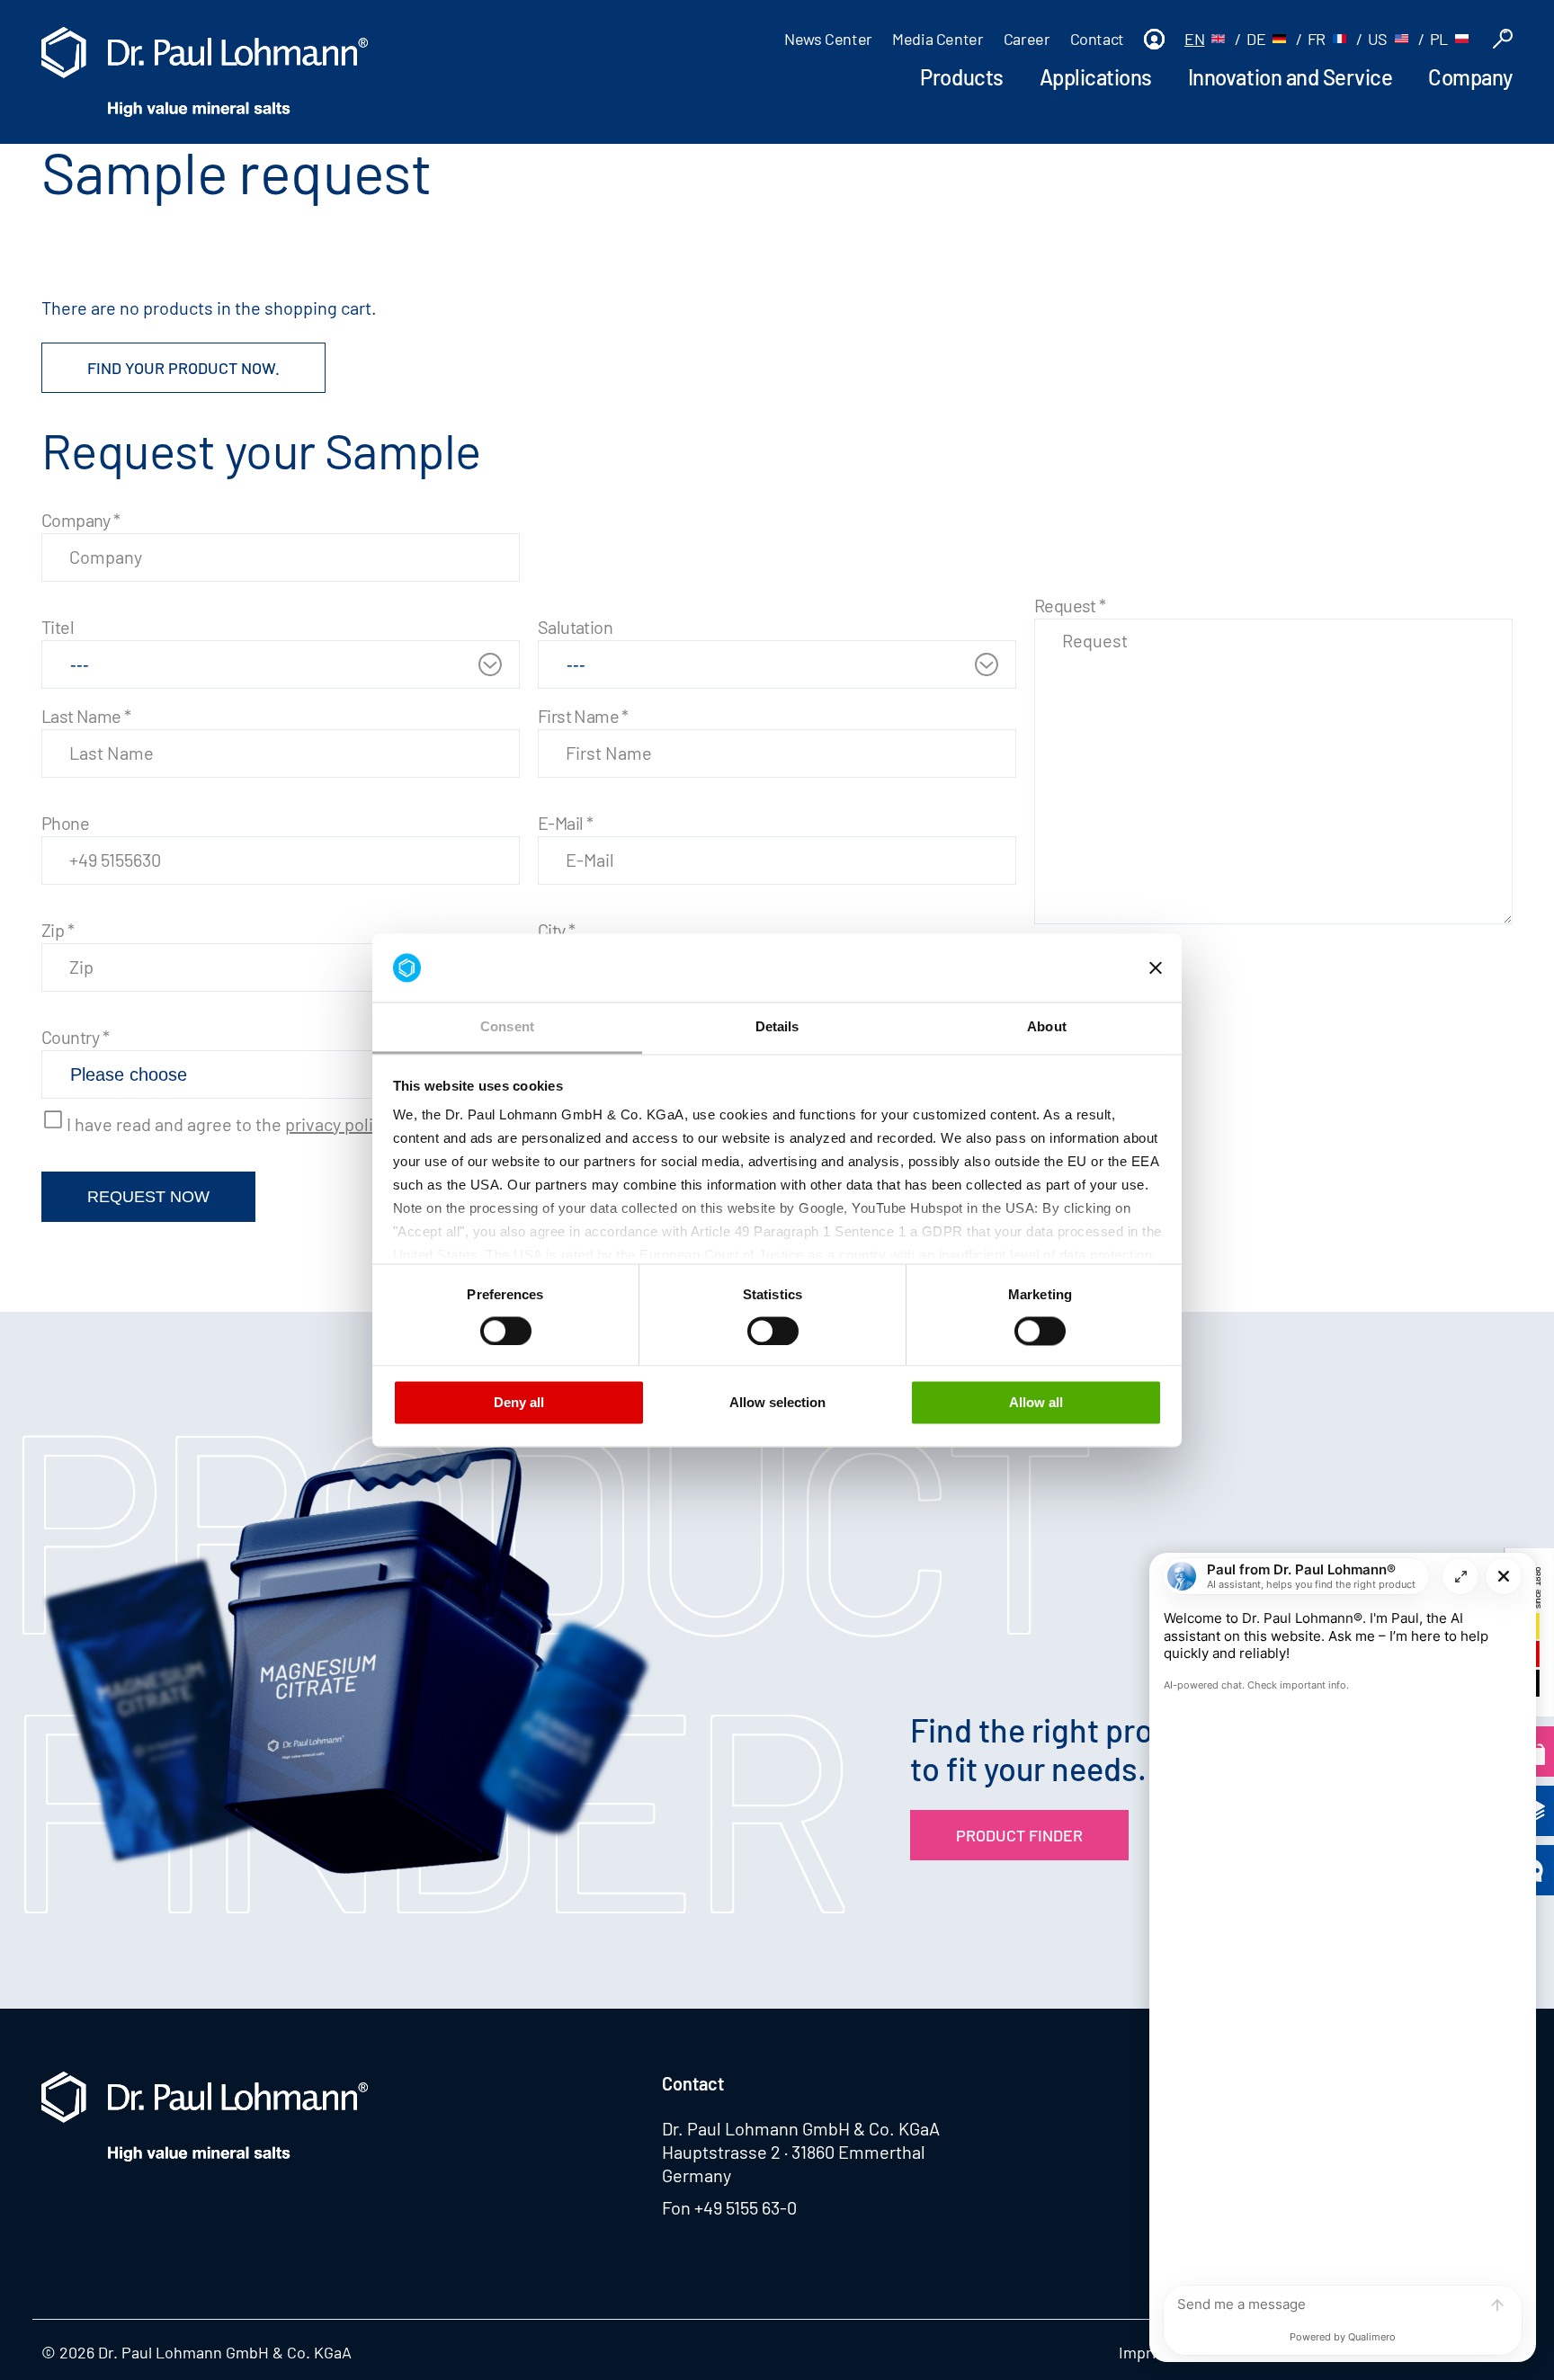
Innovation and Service (1290, 77)
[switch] (506, 1331)
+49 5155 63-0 (746, 2207)
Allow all (1036, 1403)
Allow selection (777, 1403)
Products (961, 77)
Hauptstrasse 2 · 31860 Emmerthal (794, 2152)
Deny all (519, 1403)
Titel (58, 627)
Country (76, 1037)
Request (1070, 605)
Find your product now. (183, 368)
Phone (65, 823)
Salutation (575, 627)
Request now (148, 1197)
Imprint (1145, 2352)
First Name (583, 716)
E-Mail (565, 823)
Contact (1097, 39)
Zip (58, 930)
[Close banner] (1156, 967)
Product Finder (1019, 1835)
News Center (828, 39)
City (556, 930)
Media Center (938, 39)
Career (1027, 39)
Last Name (86, 716)
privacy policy (337, 1124)
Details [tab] (777, 1027)
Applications (1096, 77)
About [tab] (1047, 1027)
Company (1470, 77)
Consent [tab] (507, 1027)
